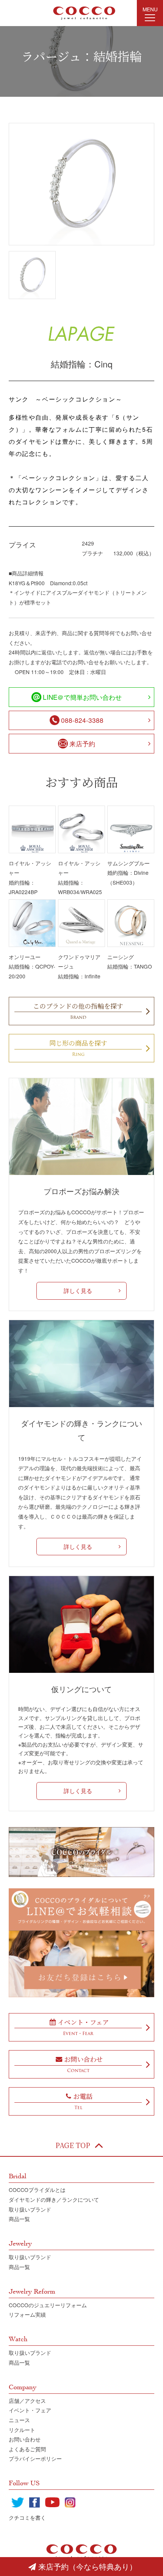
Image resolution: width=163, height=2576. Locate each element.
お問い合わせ (25, 2439)
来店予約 (82, 743)
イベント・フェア (30, 2410)
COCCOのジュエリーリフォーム (48, 2305)
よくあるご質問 (27, 2449)
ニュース (19, 2420)
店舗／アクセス (27, 2401)
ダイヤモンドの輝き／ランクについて (54, 2199)
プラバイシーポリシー (35, 2458)
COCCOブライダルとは (37, 2190)
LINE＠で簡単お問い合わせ (82, 697)
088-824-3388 (82, 720)
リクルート (22, 2430)
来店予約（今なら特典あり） (88, 2566)
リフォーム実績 (27, 2314)
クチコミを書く (27, 2517)
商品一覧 (19, 2219)
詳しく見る (78, 1290)
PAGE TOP (73, 2145)
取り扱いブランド (30, 2209)
